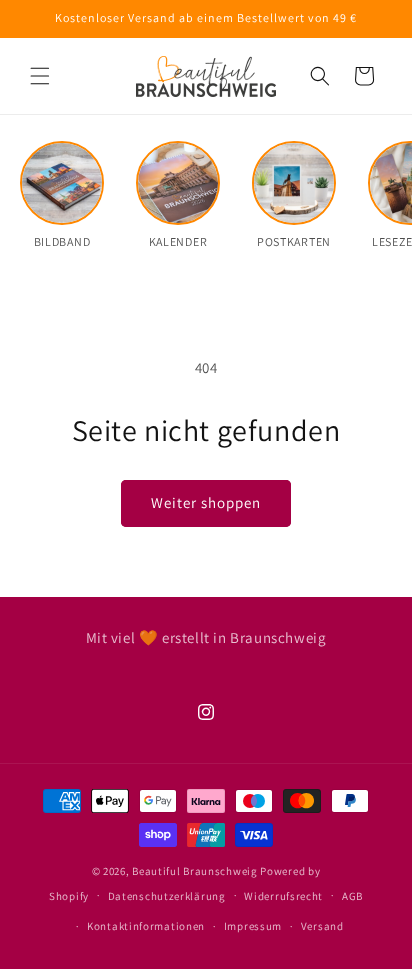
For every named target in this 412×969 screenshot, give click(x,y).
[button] (40, 76)
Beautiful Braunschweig (194, 871)
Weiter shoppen (206, 502)
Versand (322, 926)
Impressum (253, 926)
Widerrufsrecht (283, 896)
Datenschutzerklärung (167, 896)
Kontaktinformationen (146, 926)
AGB (352, 896)
